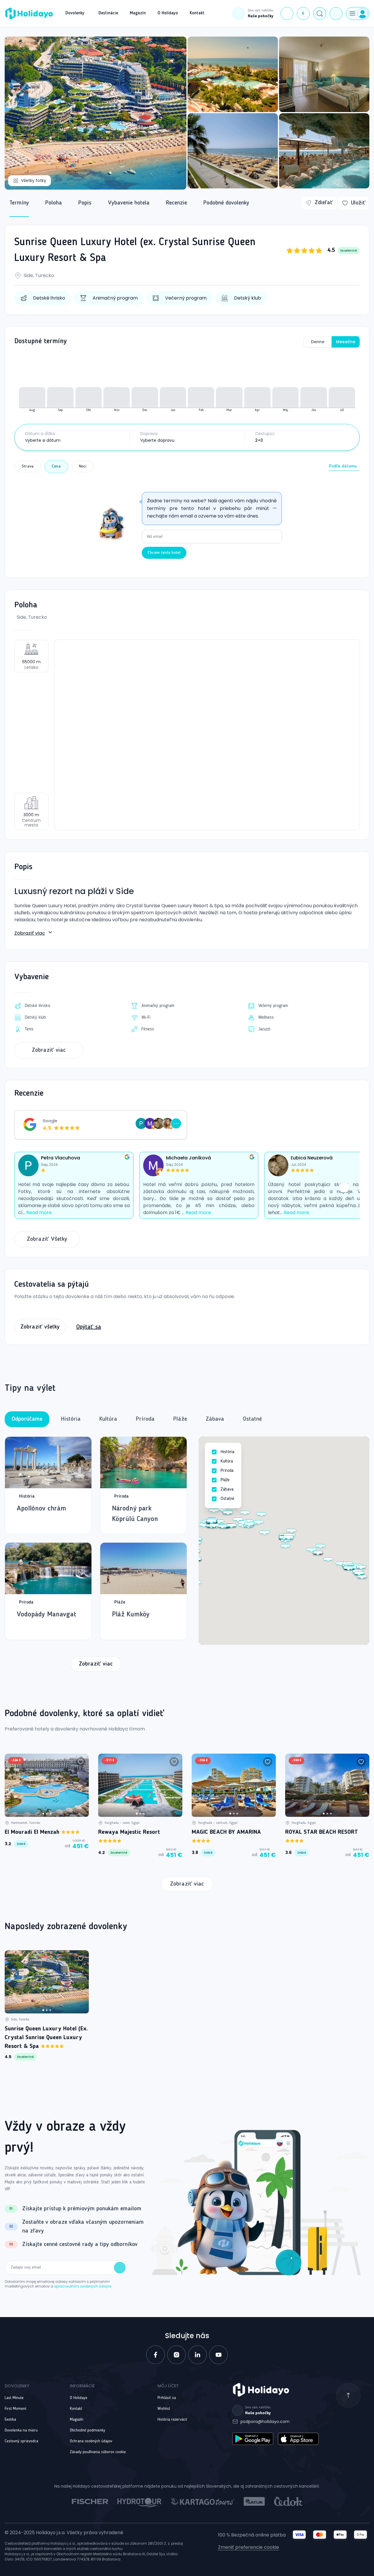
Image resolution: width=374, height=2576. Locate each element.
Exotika (10, 2419)
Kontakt (76, 2409)
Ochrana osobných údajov (91, 2441)
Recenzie (176, 203)
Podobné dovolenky (226, 203)
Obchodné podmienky (88, 2430)
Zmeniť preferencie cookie (249, 2547)
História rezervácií (172, 2419)
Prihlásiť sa (167, 2398)
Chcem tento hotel (164, 553)
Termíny (19, 203)
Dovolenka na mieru (21, 2430)
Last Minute (14, 2398)
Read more (39, 1213)
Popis (85, 203)
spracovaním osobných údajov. (83, 2286)
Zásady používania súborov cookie (98, 2452)
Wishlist (164, 2409)
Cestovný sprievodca (21, 2441)
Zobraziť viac (30, 933)
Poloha (54, 203)
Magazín (77, 2419)
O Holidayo (79, 2398)
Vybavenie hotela (129, 203)
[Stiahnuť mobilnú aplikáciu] (336, 13)
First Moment (15, 2409)
